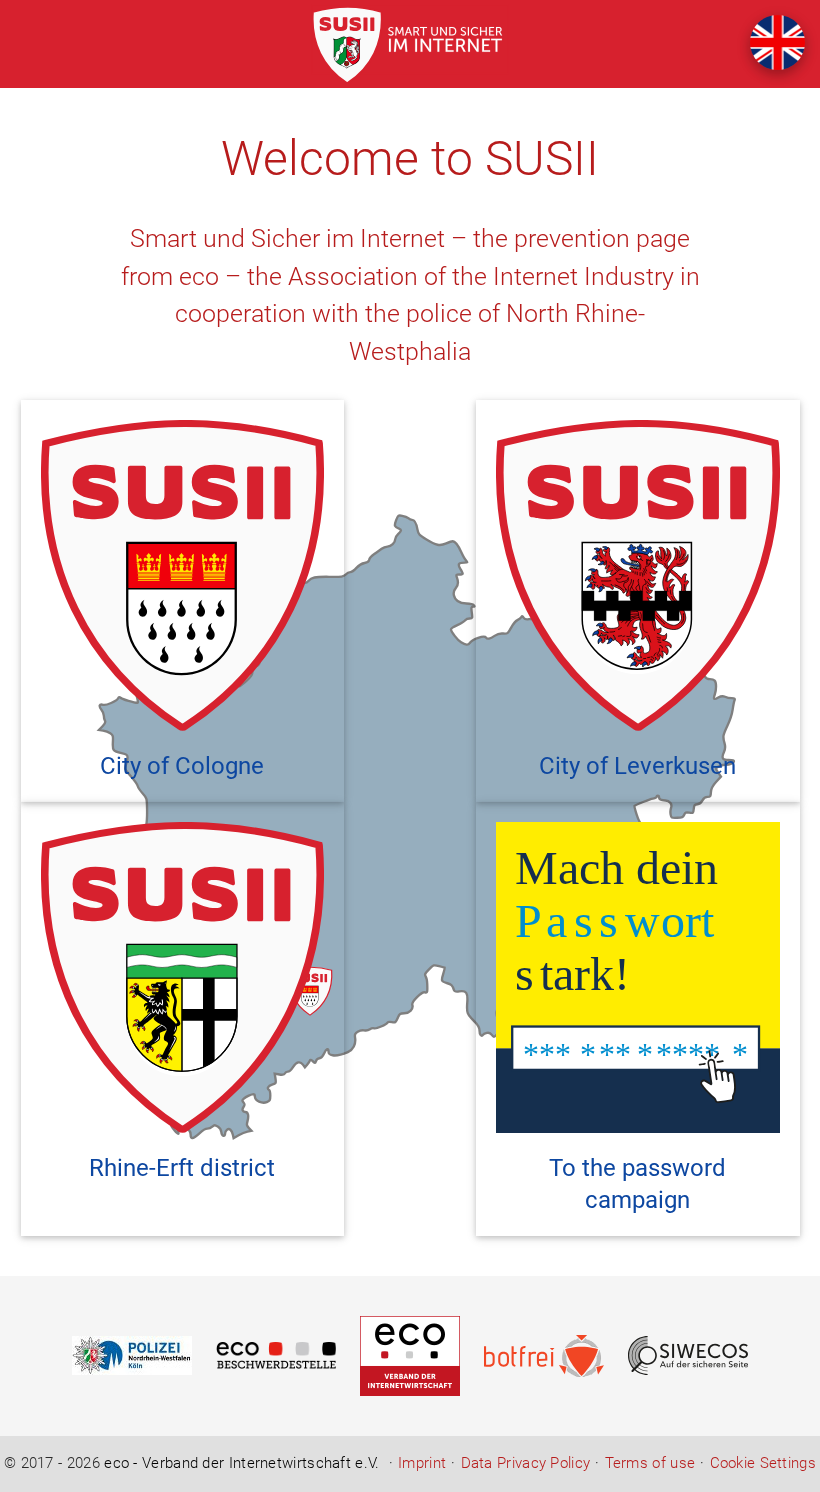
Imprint (422, 1463)
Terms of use (650, 1463)
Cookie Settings (763, 1463)
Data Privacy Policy (525, 1463)
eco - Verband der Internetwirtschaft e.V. (241, 1463)
